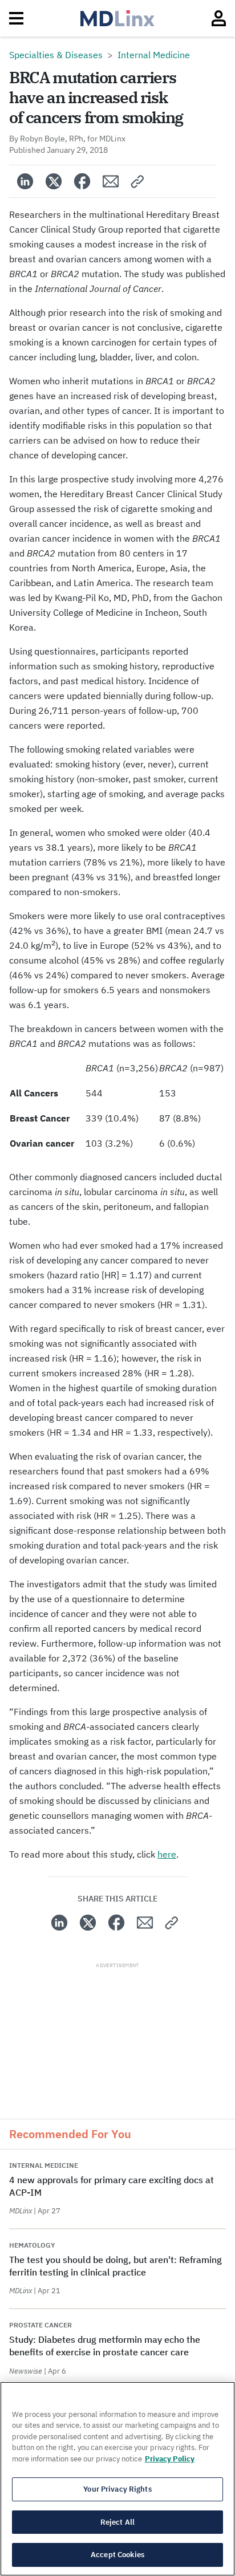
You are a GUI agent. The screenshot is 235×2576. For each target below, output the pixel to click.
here (167, 1854)
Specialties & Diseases (56, 55)
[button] (138, 181)
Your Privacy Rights (117, 2489)
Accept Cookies (117, 2555)
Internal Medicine (154, 55)
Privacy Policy (170, 2459)
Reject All (117, 2522)
